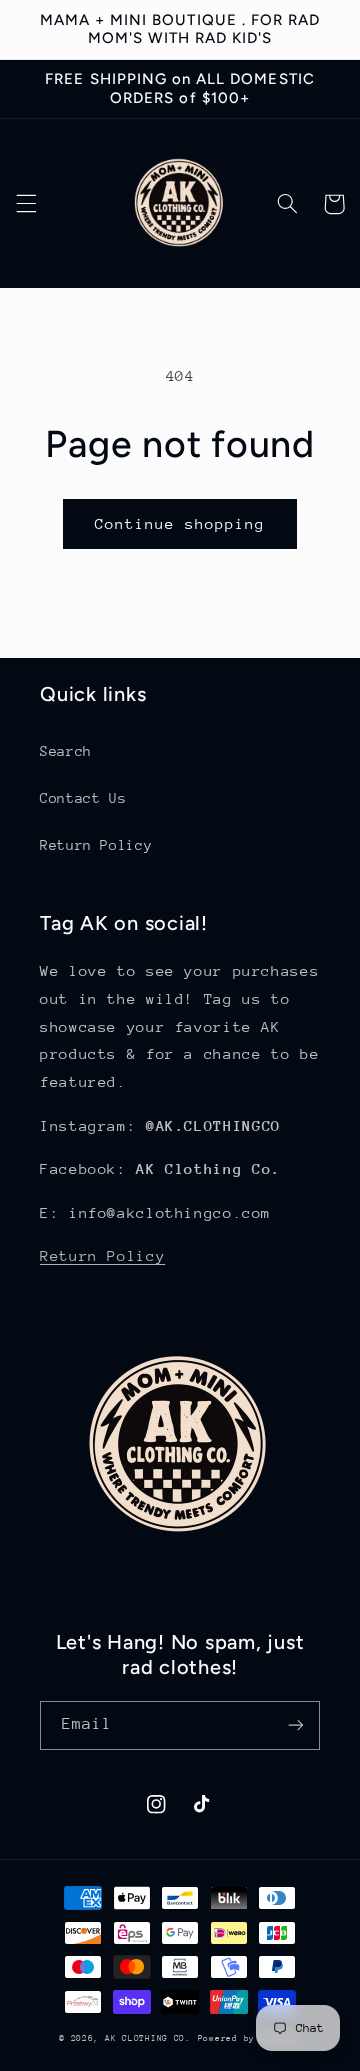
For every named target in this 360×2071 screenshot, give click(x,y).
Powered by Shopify (249, 2038)
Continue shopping (180, 523)
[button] (26, 204)
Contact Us (83, 798)
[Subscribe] (296, 1725)
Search (66, 751)
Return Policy (96, 845)
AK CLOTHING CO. (148, 2038)
